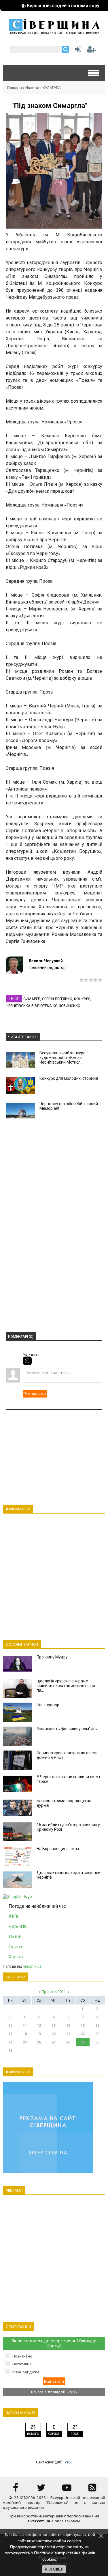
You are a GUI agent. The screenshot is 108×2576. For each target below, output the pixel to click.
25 (25, 2042)
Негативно (22, 2364)
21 (68, 2034)
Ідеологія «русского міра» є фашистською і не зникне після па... (66, 1686)
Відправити (35, 1394)
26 (39, 2042)
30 (97, 2042)
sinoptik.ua (32, 1966)
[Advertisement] (54, 1168)
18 (25, 2034)
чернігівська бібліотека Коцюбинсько (43, 1006)
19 (39, 2034)
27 (54, 2042)
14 (68, 2026)
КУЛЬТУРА (52, 88)
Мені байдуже (26, 2372)
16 (97, 2026)
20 (54, 2034)
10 (10, 2026)
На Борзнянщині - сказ (58, 1849)
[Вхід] (27, 1361)
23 (97, 2034)
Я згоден (54, 2569)
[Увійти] (77, 51)
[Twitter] (41, 2490)
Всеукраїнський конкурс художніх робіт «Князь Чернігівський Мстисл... (62, 1058)
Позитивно (22, 2356)
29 (83, 2042)
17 (10, 2034)
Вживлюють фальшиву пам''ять (67, 1729)
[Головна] (54, 32)
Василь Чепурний (46, 961)
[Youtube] (67, 2490)
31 (10, 2051)
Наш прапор (48, 1705)
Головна (15, 88)
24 (10, 2042)
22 (83, 2034)
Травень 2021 (54, 1992)
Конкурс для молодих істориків (69, 1078)
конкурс (82, 999)
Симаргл (32, 999)
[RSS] (92, 2490)
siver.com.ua (39, 2521)
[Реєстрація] (91, 51)
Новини (32, 88)
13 (54, 2026)
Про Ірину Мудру (52, 1657)
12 (39, 2026)
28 (68, 2042)
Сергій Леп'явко (57, 999)
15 (83, 2026)
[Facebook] (16, 2490)
